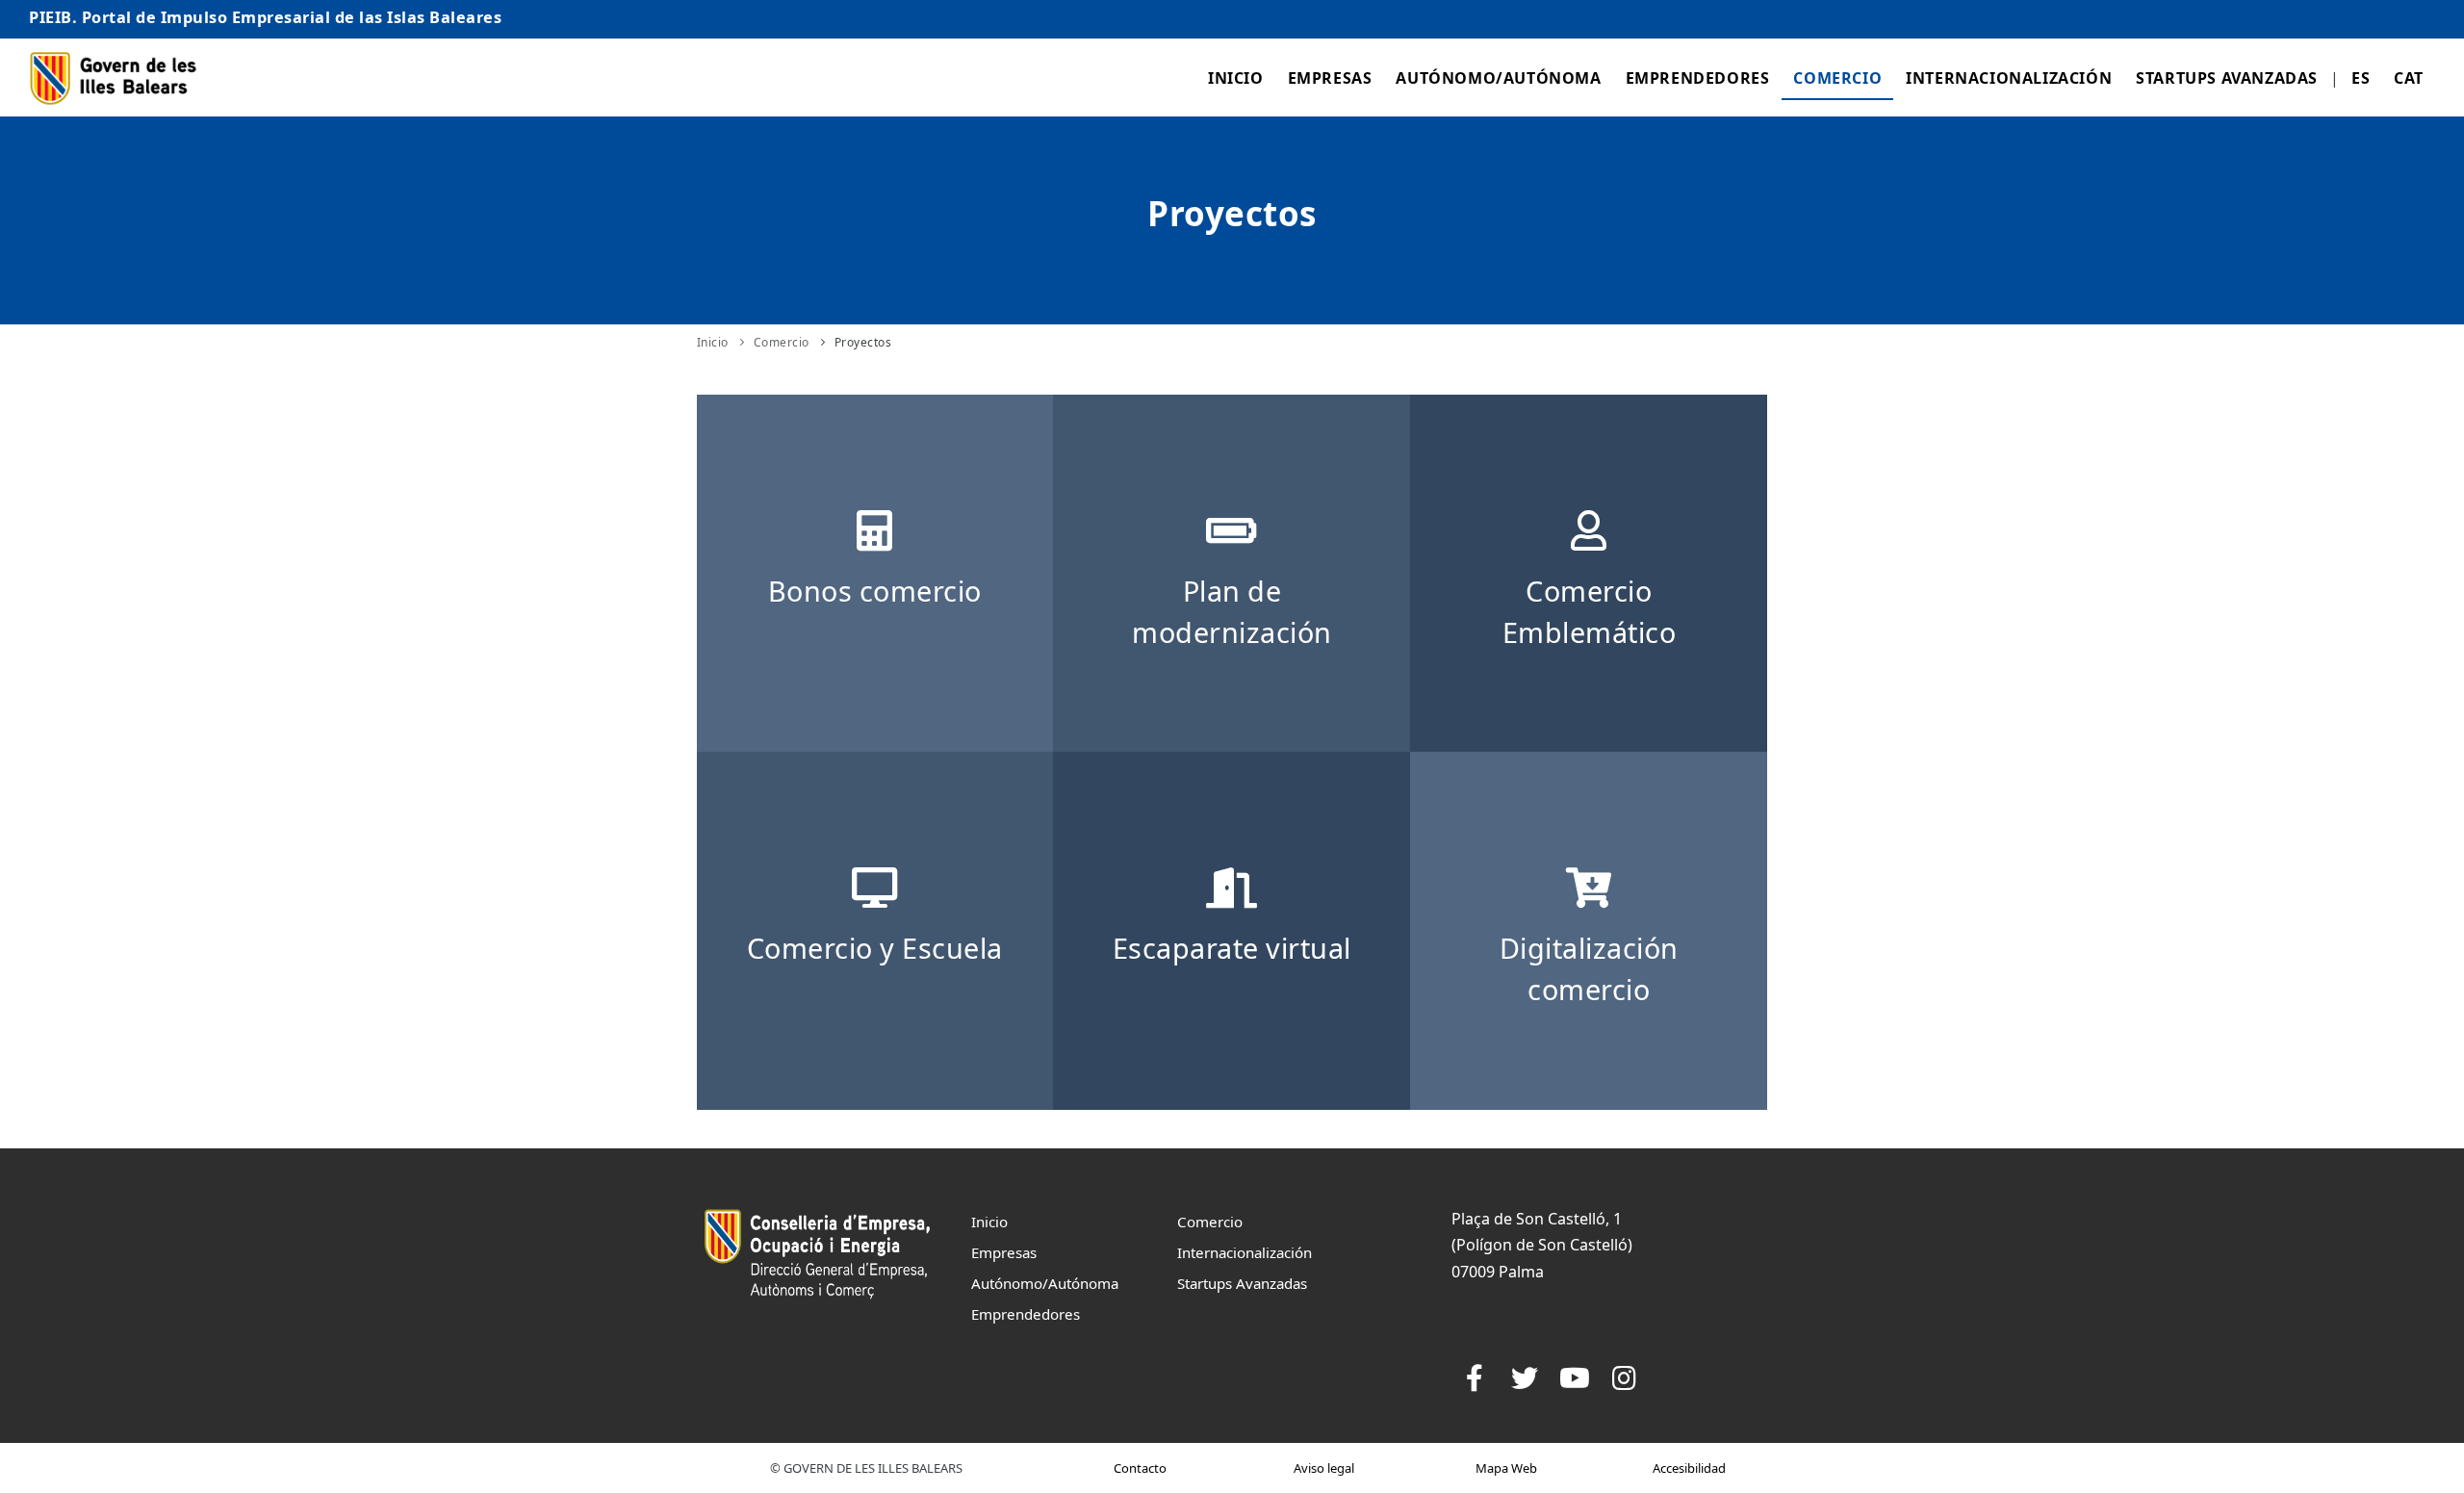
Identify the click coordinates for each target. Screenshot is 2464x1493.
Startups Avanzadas (2227, 78)
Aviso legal (1324, 1468)
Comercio (1837, 78)
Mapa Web (1506, 1468)
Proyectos (863, 342)
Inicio (1236, 78)
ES (2361, 78)
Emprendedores (1698, 78)
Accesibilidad (1689, 1468)
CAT (2409, 78)
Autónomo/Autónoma (1498, 78)
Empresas (1330, 78)
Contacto (1140, 1468)
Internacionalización (2009, 78)
